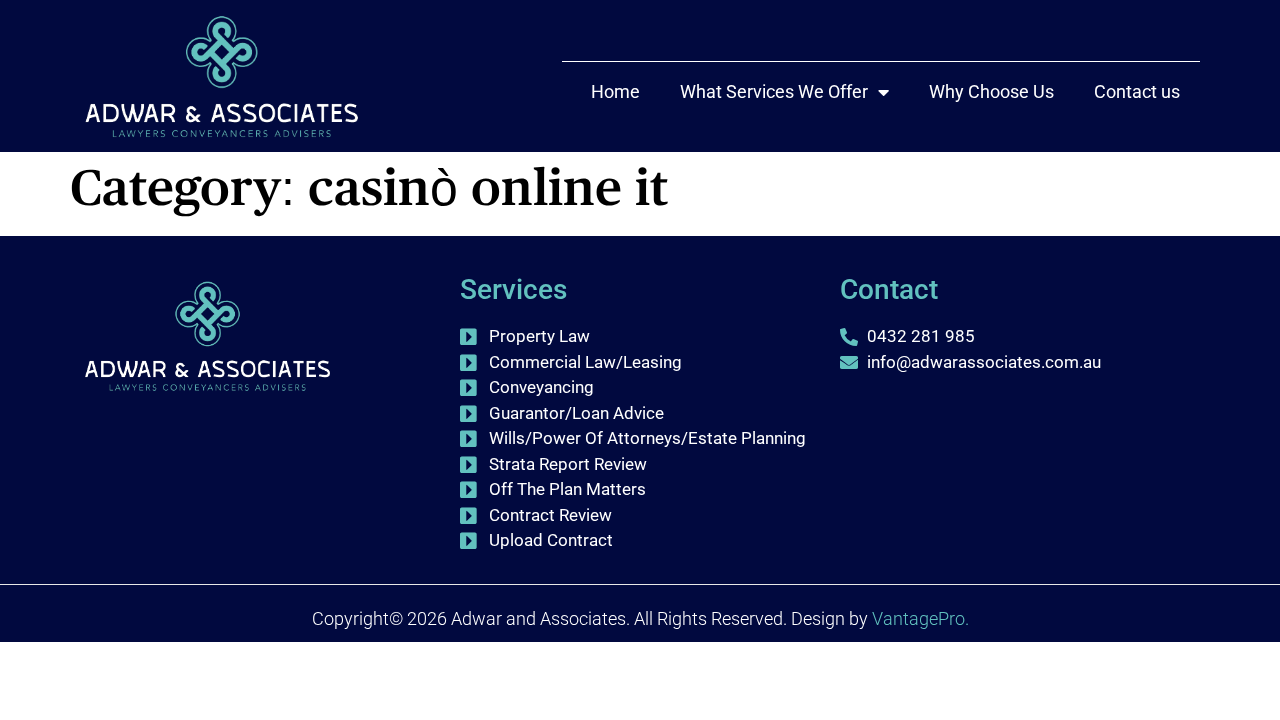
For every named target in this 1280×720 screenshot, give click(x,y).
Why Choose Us (991, 91)
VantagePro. (920, 618)
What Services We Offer (774, 91)
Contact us (1137, 91)
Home (615, 91)
